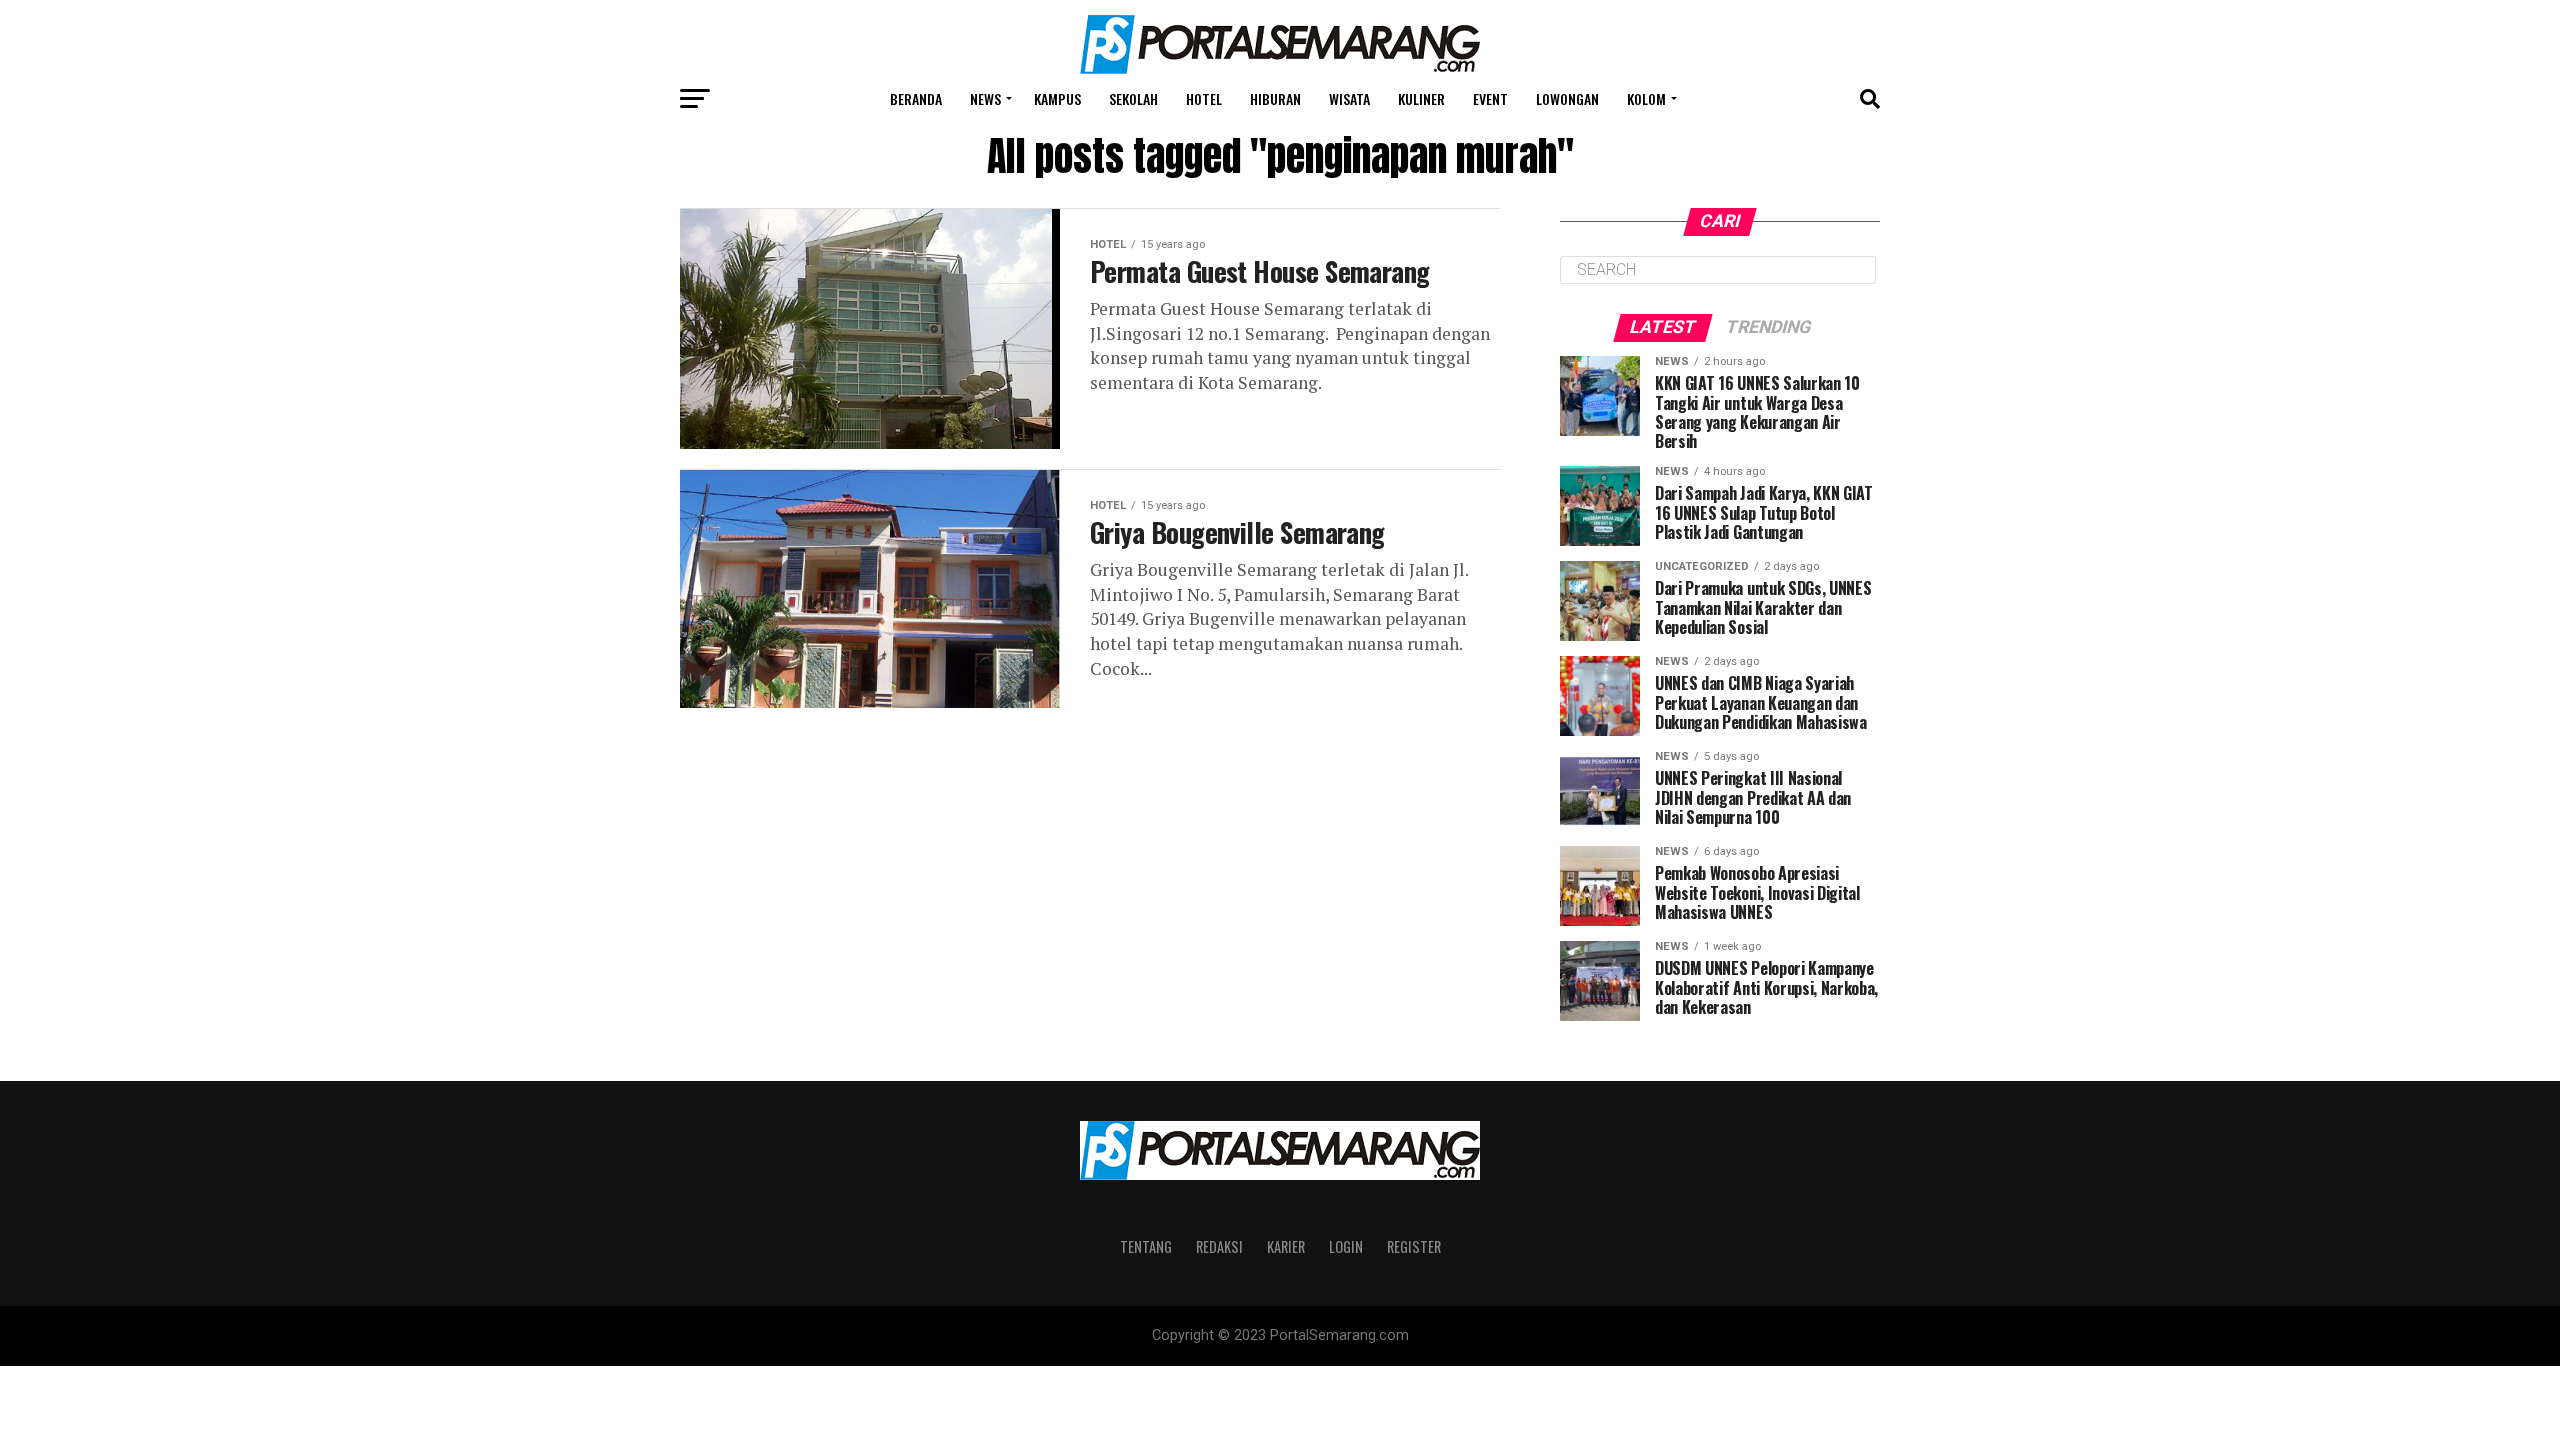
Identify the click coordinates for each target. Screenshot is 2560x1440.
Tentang (1146, 1246)
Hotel (1204, 98)
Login (1346, 1246)
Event (1490, 98)
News (985, 98)
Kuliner (1421, 98)
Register (1414, 1246)
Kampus (1057, 98)
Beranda (916, 98)
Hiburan (1275, 98)
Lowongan (1567, 98)
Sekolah (1133, 98)
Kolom (1646, 98)
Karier (1286, 1246)
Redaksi (1219, 1246)
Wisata (1349, 98)
